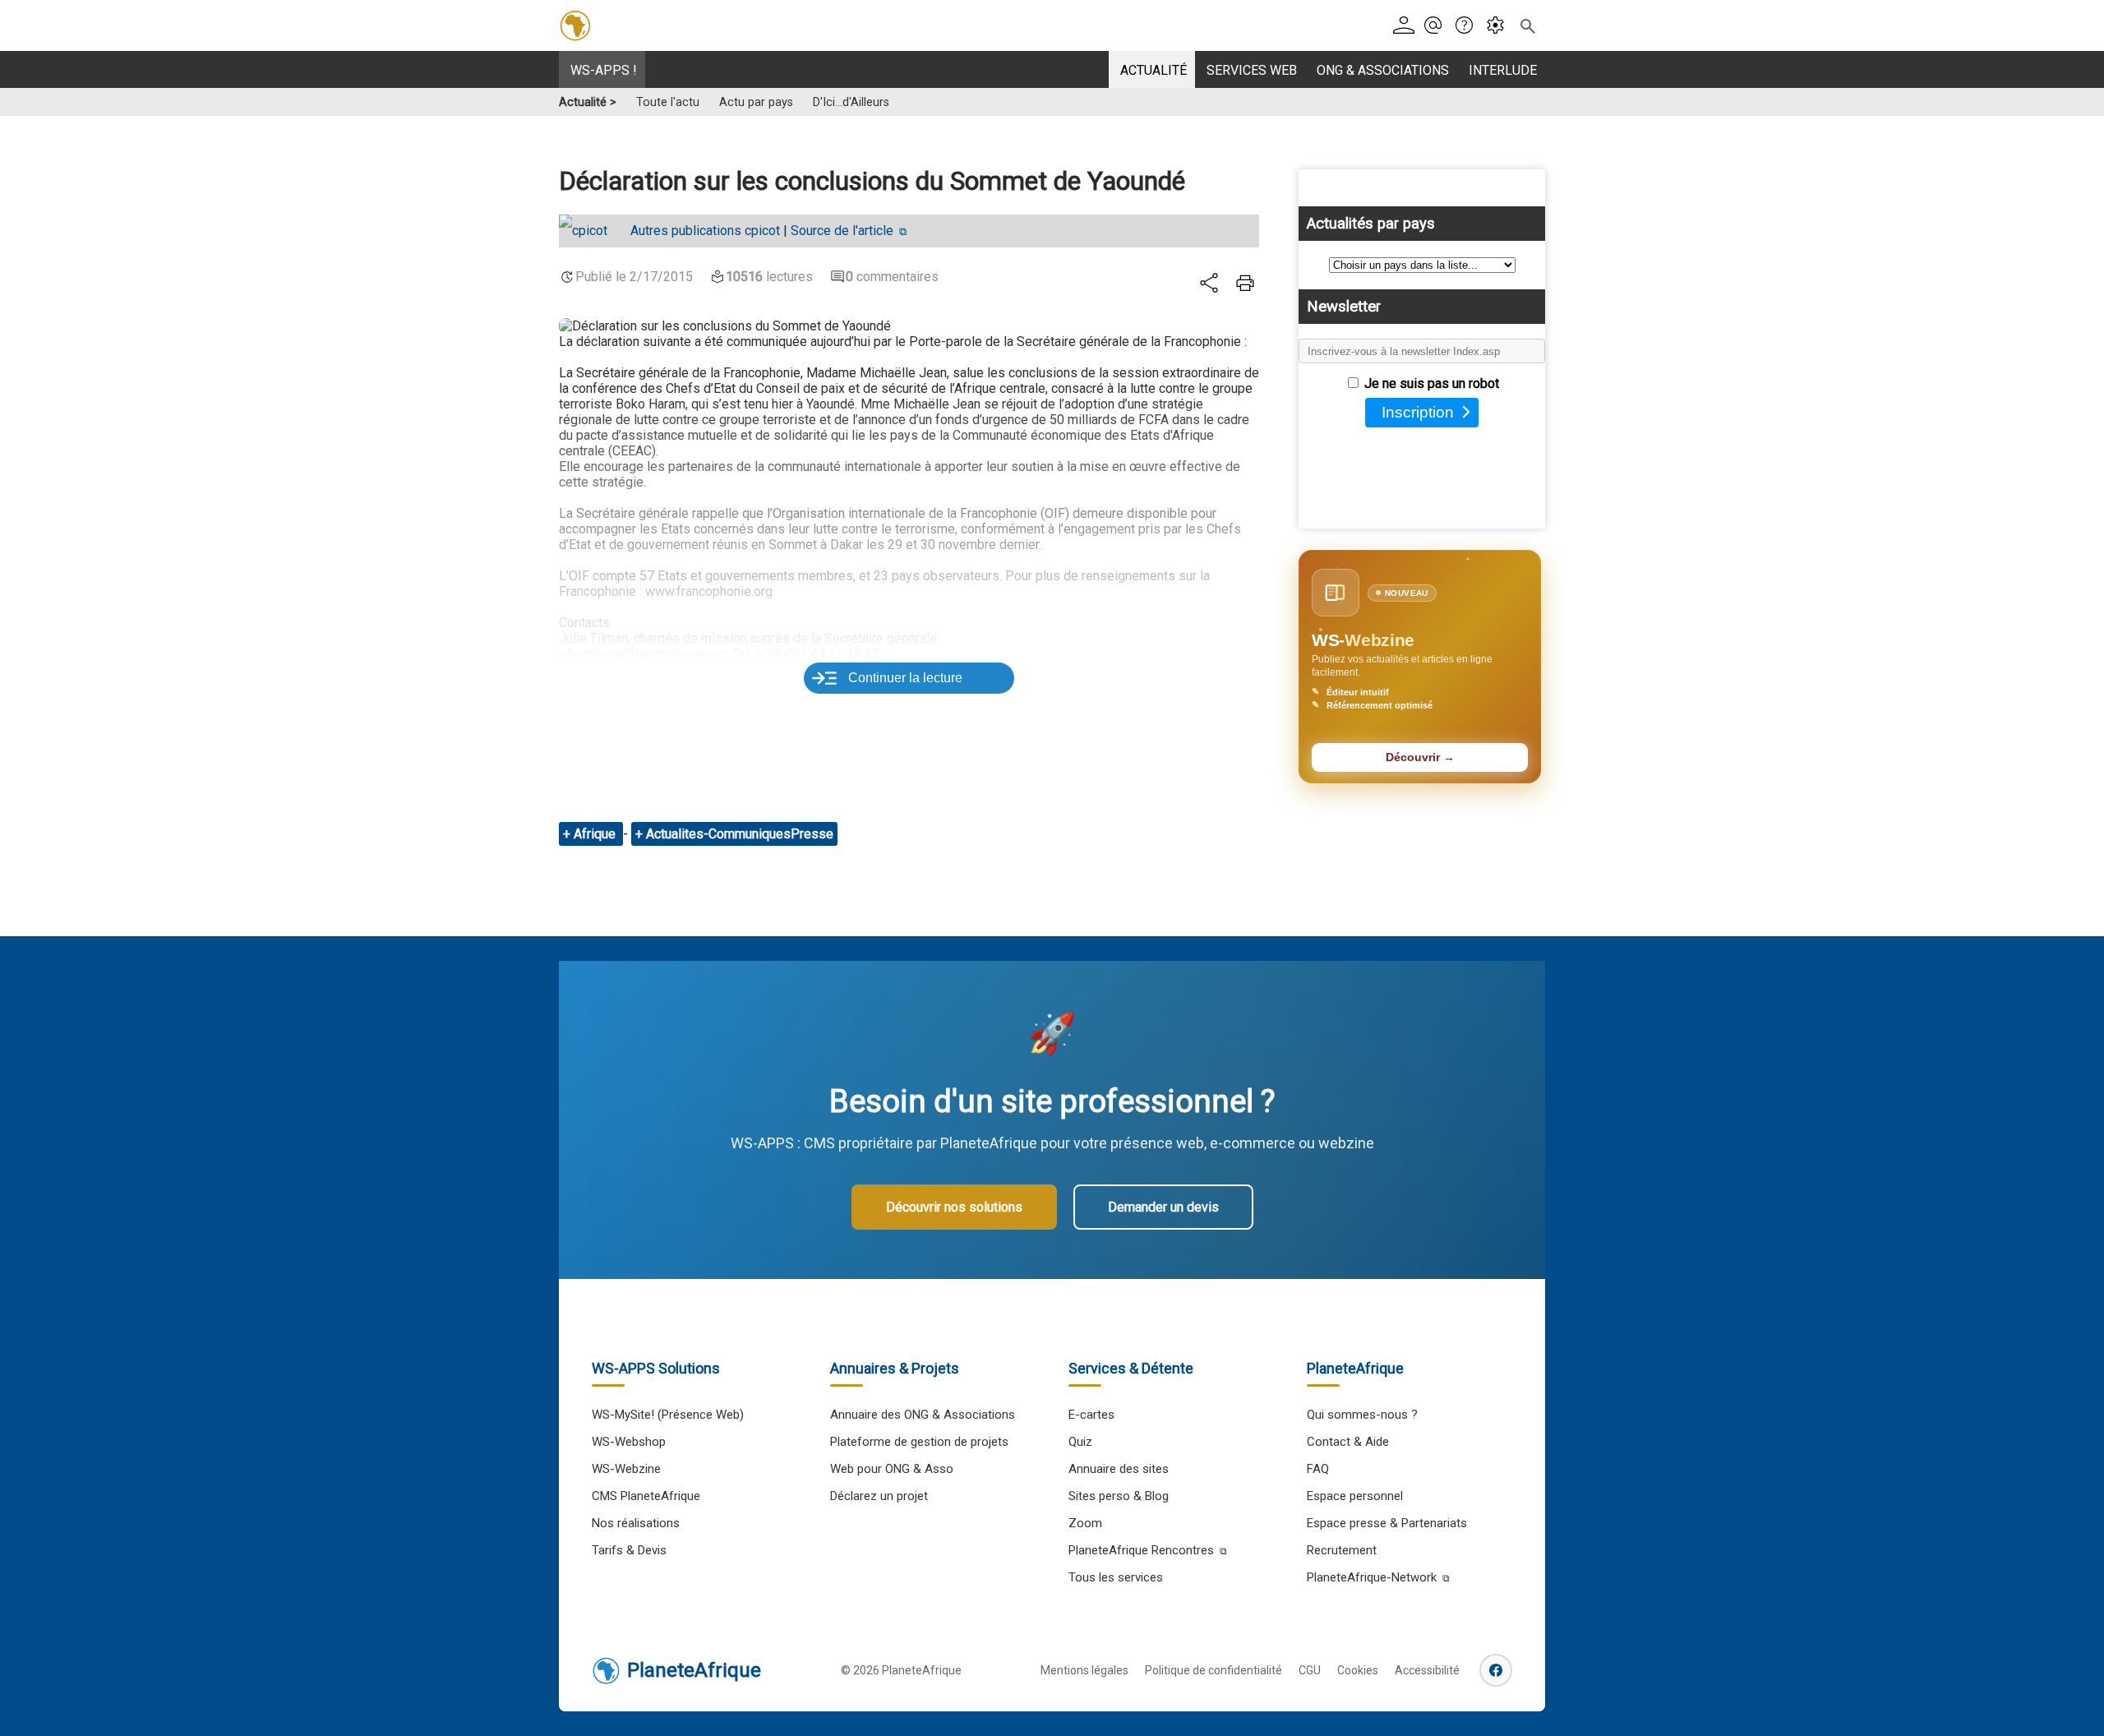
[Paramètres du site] (1500, 26)
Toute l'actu (668, 102)
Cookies (1358, 1670)
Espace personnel (1355, 1496)
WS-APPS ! (604, 70)
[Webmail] (1438, 26)
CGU (1310, 1670)
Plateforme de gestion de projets (919, 1442)
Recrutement (1342, 1550)
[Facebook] (1496, 1670)
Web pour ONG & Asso (892, 1469)
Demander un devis (1163, 1207)
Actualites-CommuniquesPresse (740, 834)
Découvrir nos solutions (954, 1207)
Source (842, 231)
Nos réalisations (636, 1523)
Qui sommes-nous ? (1362, 1415)
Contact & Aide (1348, 1442)
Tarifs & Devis (629, 1550)
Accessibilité (1427, 1670)
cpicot (705, 231)
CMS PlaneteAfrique (646, 1496)
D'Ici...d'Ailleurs (851, 102)
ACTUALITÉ (1154, 70)
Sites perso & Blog (1119, 1496)
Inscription (1418, 412)
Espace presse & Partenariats (1387, 1523)
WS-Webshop (629, 1442)
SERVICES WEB (1252, 70)
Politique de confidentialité (1213, 1670)
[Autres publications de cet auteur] (591, 231)
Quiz (1080, 1442)
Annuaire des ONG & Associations (923, 1415)
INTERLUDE (1503, 70)
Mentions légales (1084, 1670)
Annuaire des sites (1119, 1469)
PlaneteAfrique (694, 1670)
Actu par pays (756, 102)
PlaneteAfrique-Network (1372, 1577)
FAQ (1318, 1469)
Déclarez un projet (879, 1496)
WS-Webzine (626, 1469)
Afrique (596, 834)
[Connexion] (1407, 26)
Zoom (1085, 1523)
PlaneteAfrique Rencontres (1141, 1550)
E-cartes (1091, 1415)
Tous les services (1116, 1577)
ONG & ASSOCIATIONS (1383, 70)
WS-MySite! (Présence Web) (668, 1415)
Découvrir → (1420, 757)
